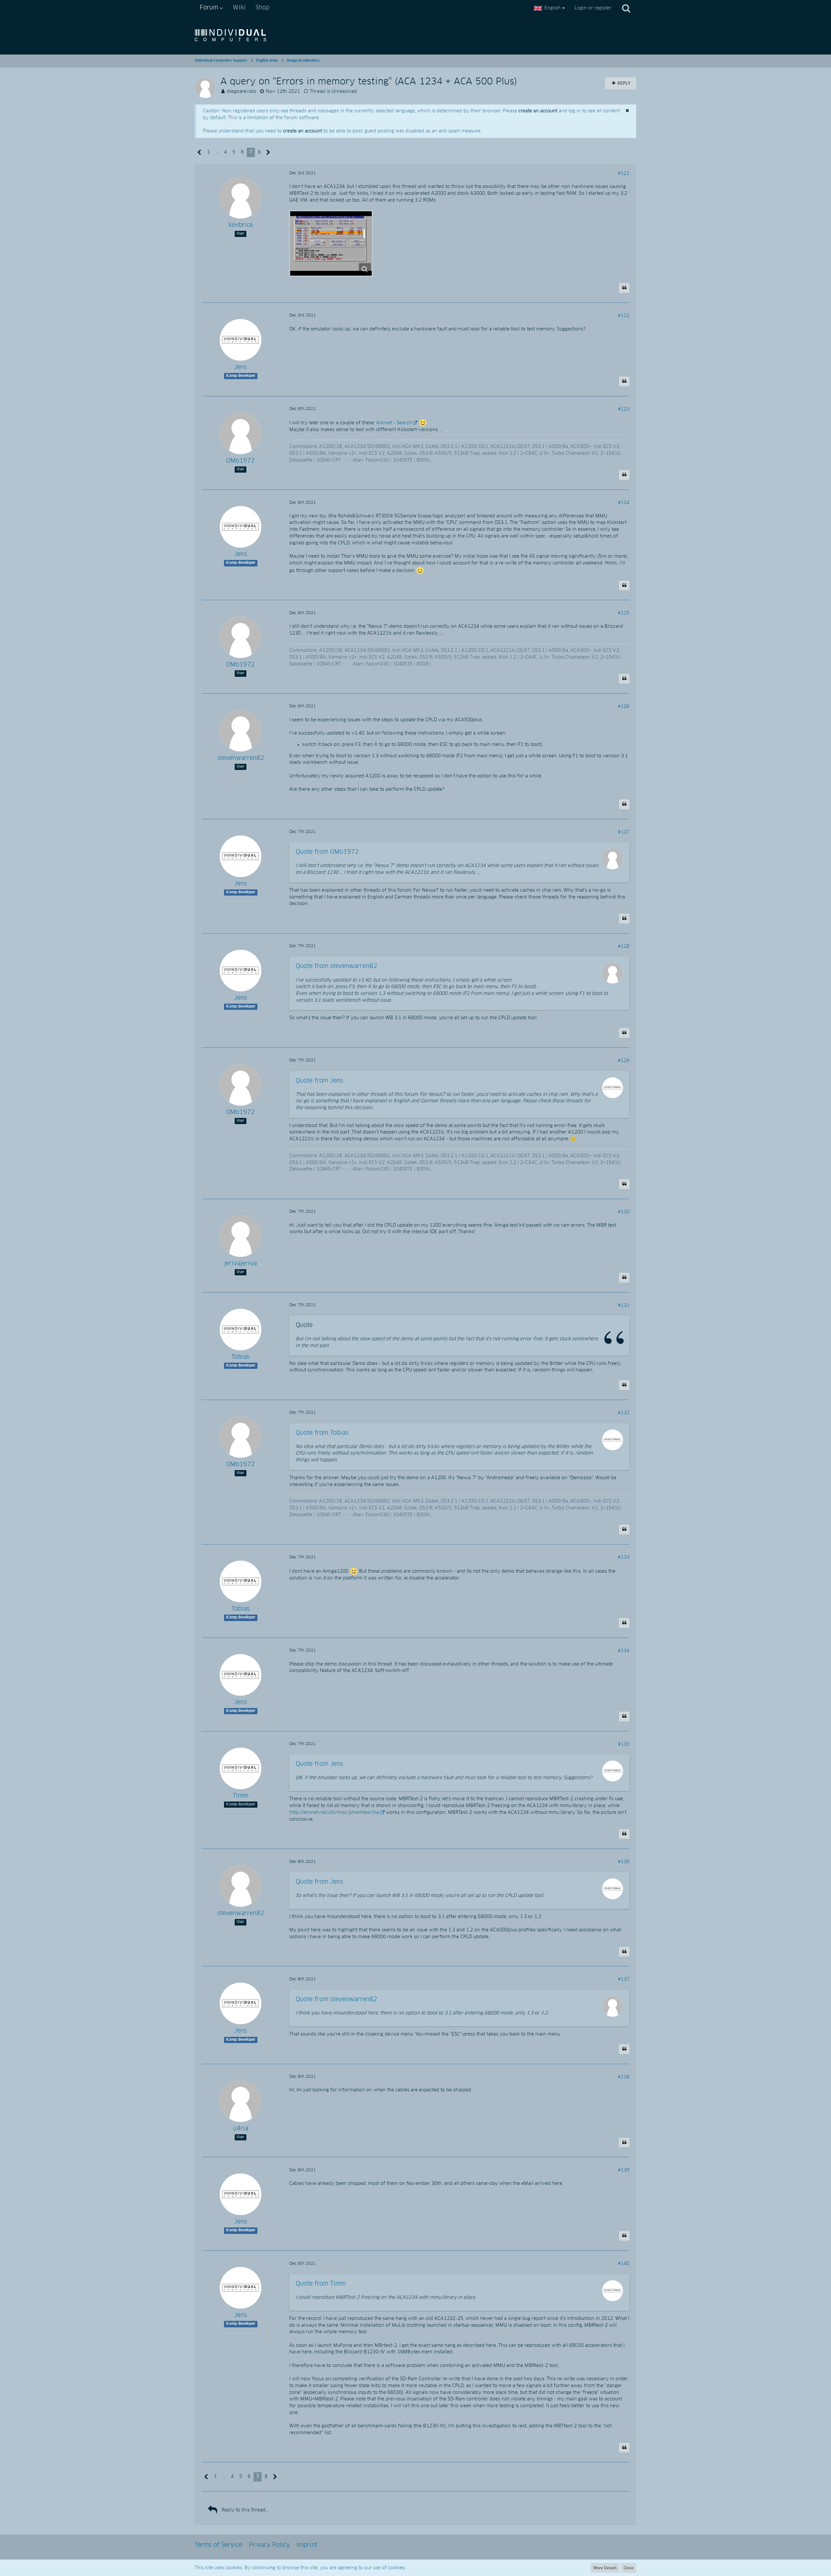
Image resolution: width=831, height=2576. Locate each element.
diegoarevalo (242, 92)
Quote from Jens (319, 1081)
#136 (624, 1862)
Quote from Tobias (322, 1433)
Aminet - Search (394, 423)
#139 (624, 2170)
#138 (624, 2077)
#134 (624, 1651)
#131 (624, 1306)
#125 (624, 613)
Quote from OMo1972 (327, 852)
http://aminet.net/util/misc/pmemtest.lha (334, 1813)
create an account (538, 111)
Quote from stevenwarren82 (336, 966)
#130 (624, 1212)
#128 (624, 947)
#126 (624, 707)
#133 (624, 1557)
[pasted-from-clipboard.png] (331, 243)
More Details (605, 2568)
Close (629, 2568)
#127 (624, 832)
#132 (624, 1413)
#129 (624, 1061)
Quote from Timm (321, 2284)
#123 (624, 409)
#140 (624, 2264)
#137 (624, 1979)
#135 (624, 1744)
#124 (624, 503)
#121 (624, 174)
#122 (624, 316)
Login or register (593, 8)
